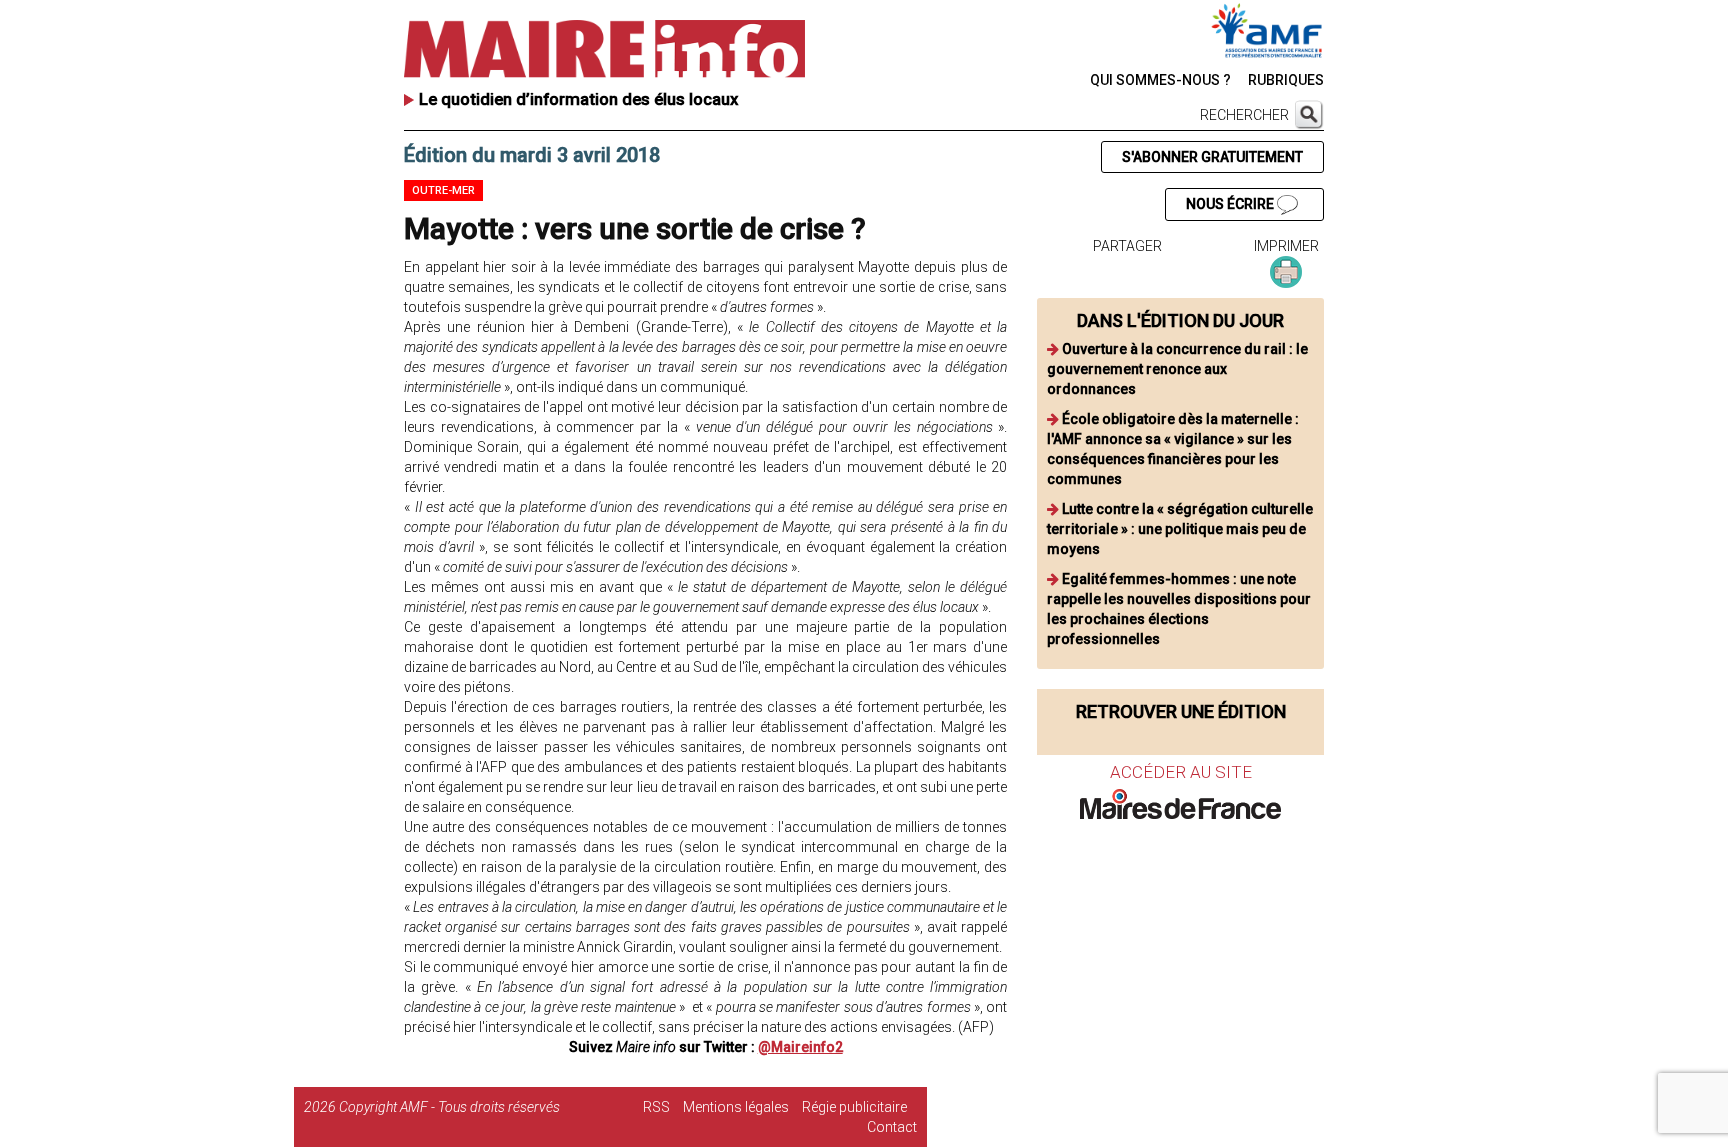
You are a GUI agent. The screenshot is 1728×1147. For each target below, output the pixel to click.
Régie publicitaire (854, 1107)
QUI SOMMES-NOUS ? (1160, 80)
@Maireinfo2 (800, 1047)
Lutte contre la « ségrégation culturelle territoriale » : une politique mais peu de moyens (1180, 529)
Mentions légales (736, 1107)
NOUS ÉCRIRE (1231, 204)
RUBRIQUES (1286, 80)
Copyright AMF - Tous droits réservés (449, 1107)
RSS (656, 1107)
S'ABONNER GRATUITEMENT (1212, 157)
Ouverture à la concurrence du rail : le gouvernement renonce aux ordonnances (1177, 369)
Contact (892, 1127)
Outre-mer (443, 190)
